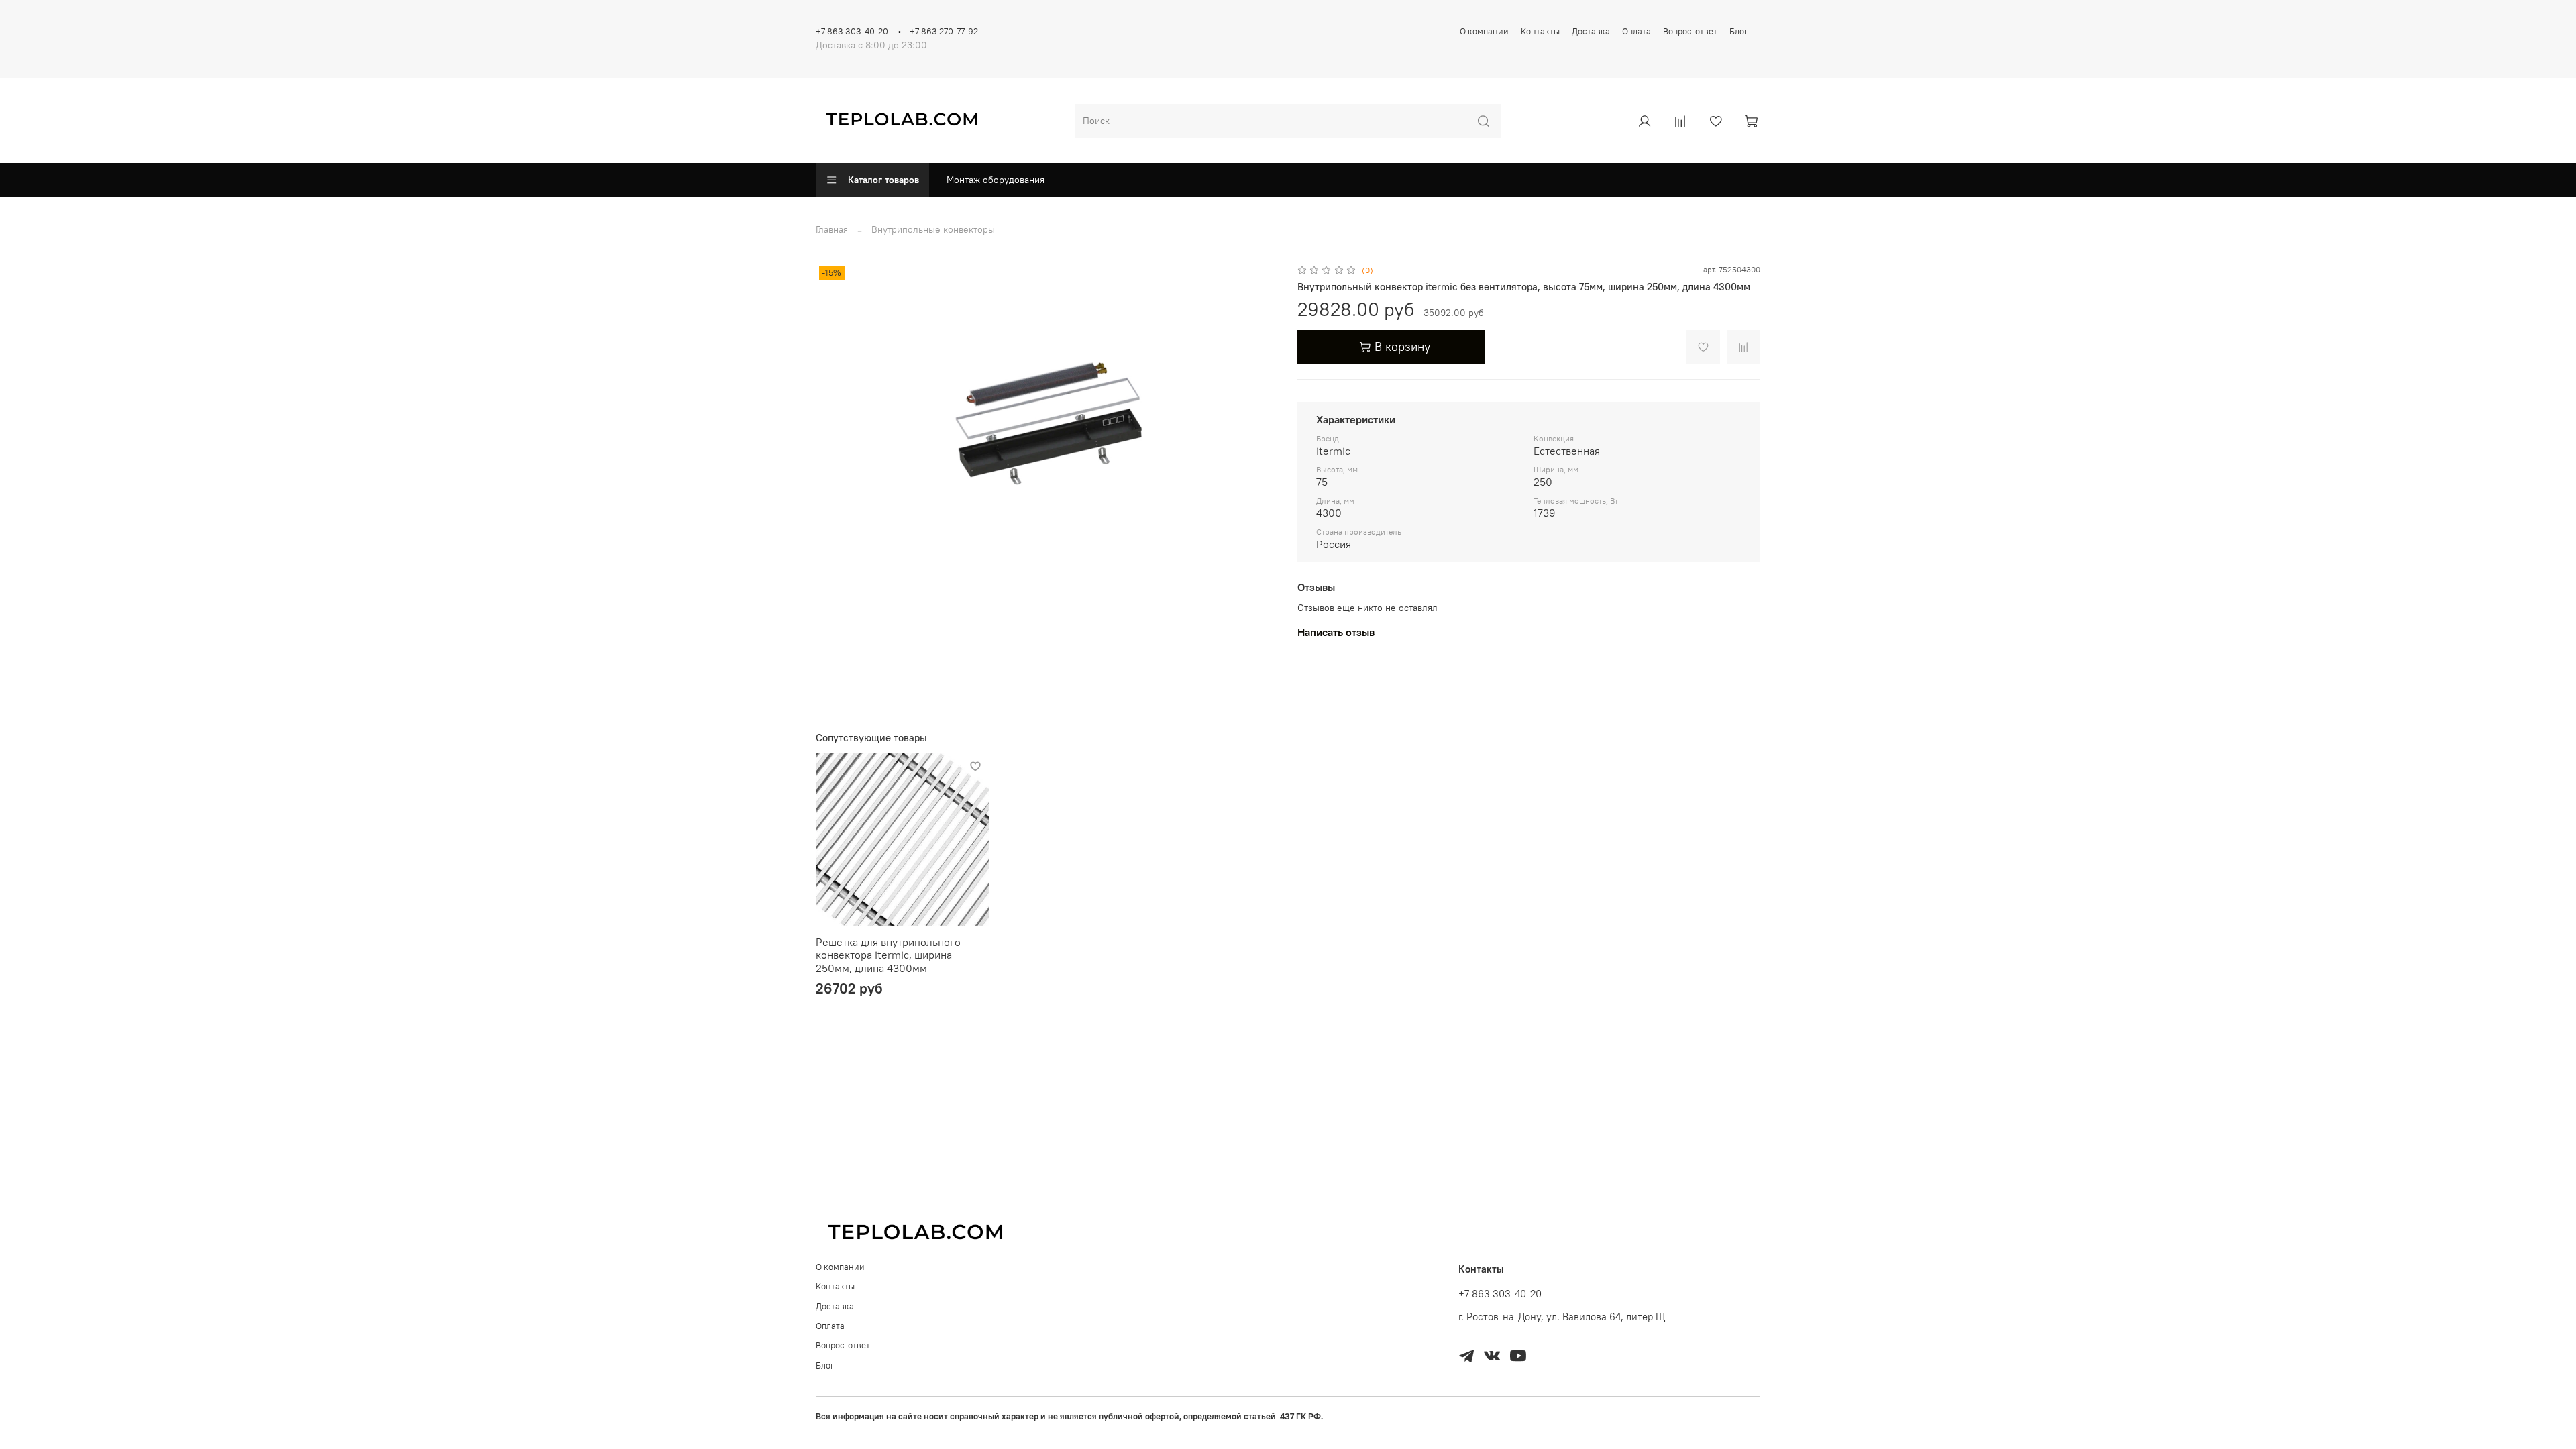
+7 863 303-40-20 (852, 31)
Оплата (1636, 31)
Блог (1739, 31)
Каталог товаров (883, 180)
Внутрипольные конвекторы (933, 229)
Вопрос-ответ (1690, 31)
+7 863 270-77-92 (944, 31)
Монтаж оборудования (996, 180)
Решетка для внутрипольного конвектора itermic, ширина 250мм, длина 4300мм (888, 955)
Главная (832, 229)
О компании (1484, 31)
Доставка (1591, 31)
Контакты (1540, 31)
